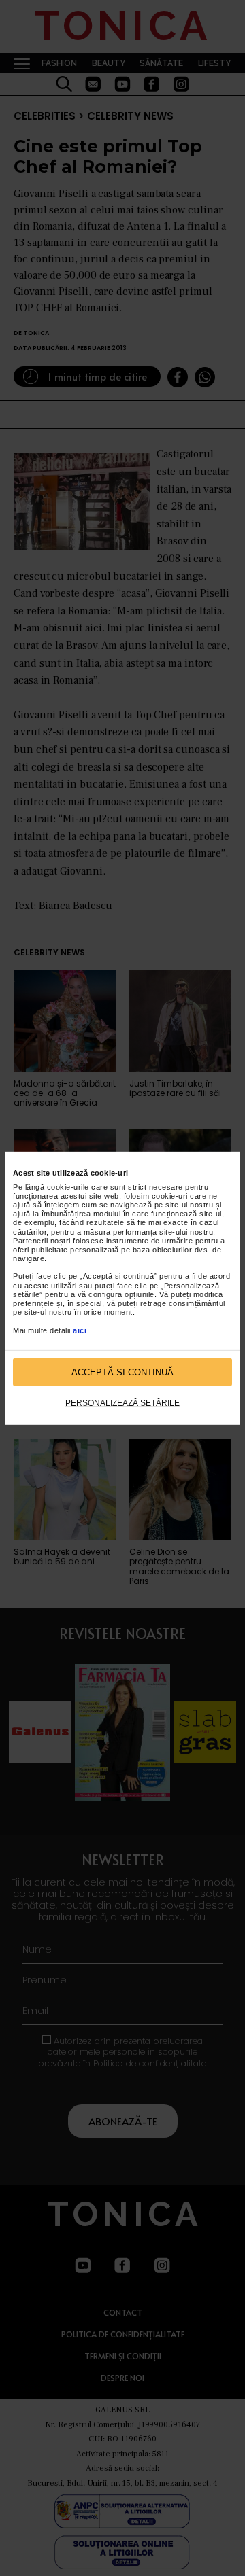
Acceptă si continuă (122, 1372)
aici (80, 1330)
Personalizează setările (122, 1403)
